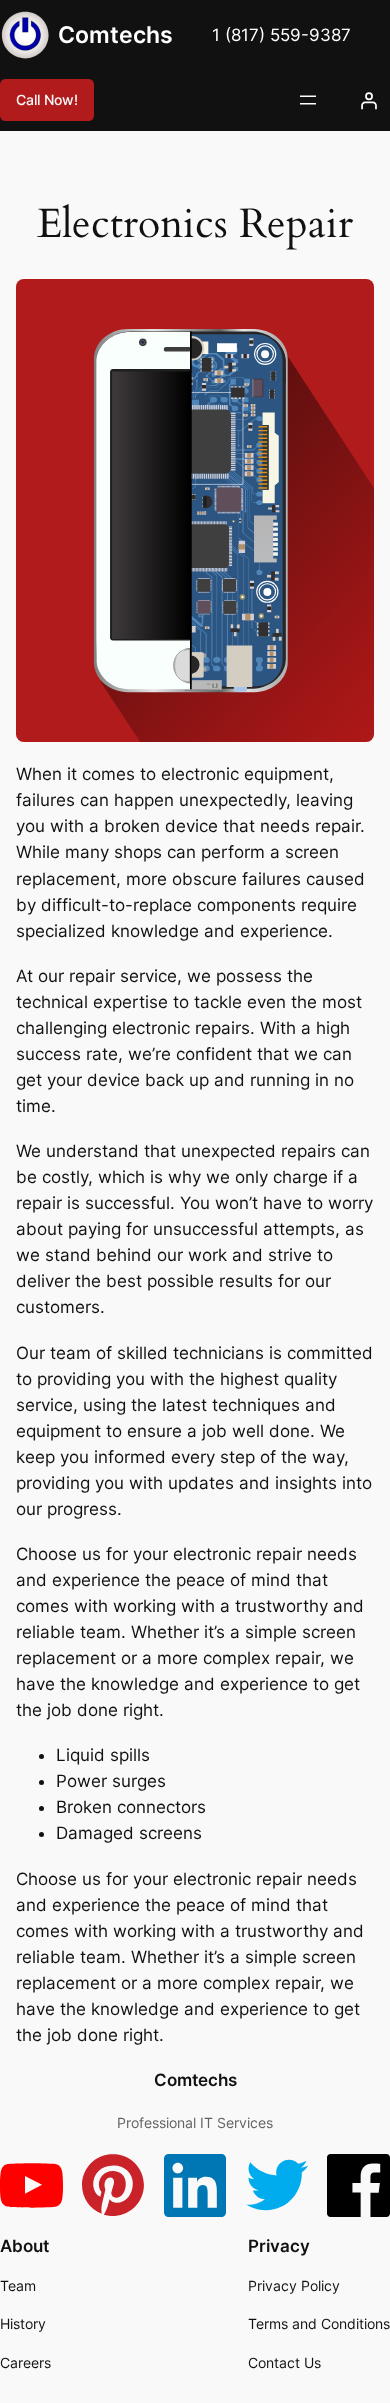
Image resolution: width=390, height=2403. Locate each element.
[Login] (369, 100)
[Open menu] (308, 100)
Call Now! (47, 99)
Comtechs (115, 34)
